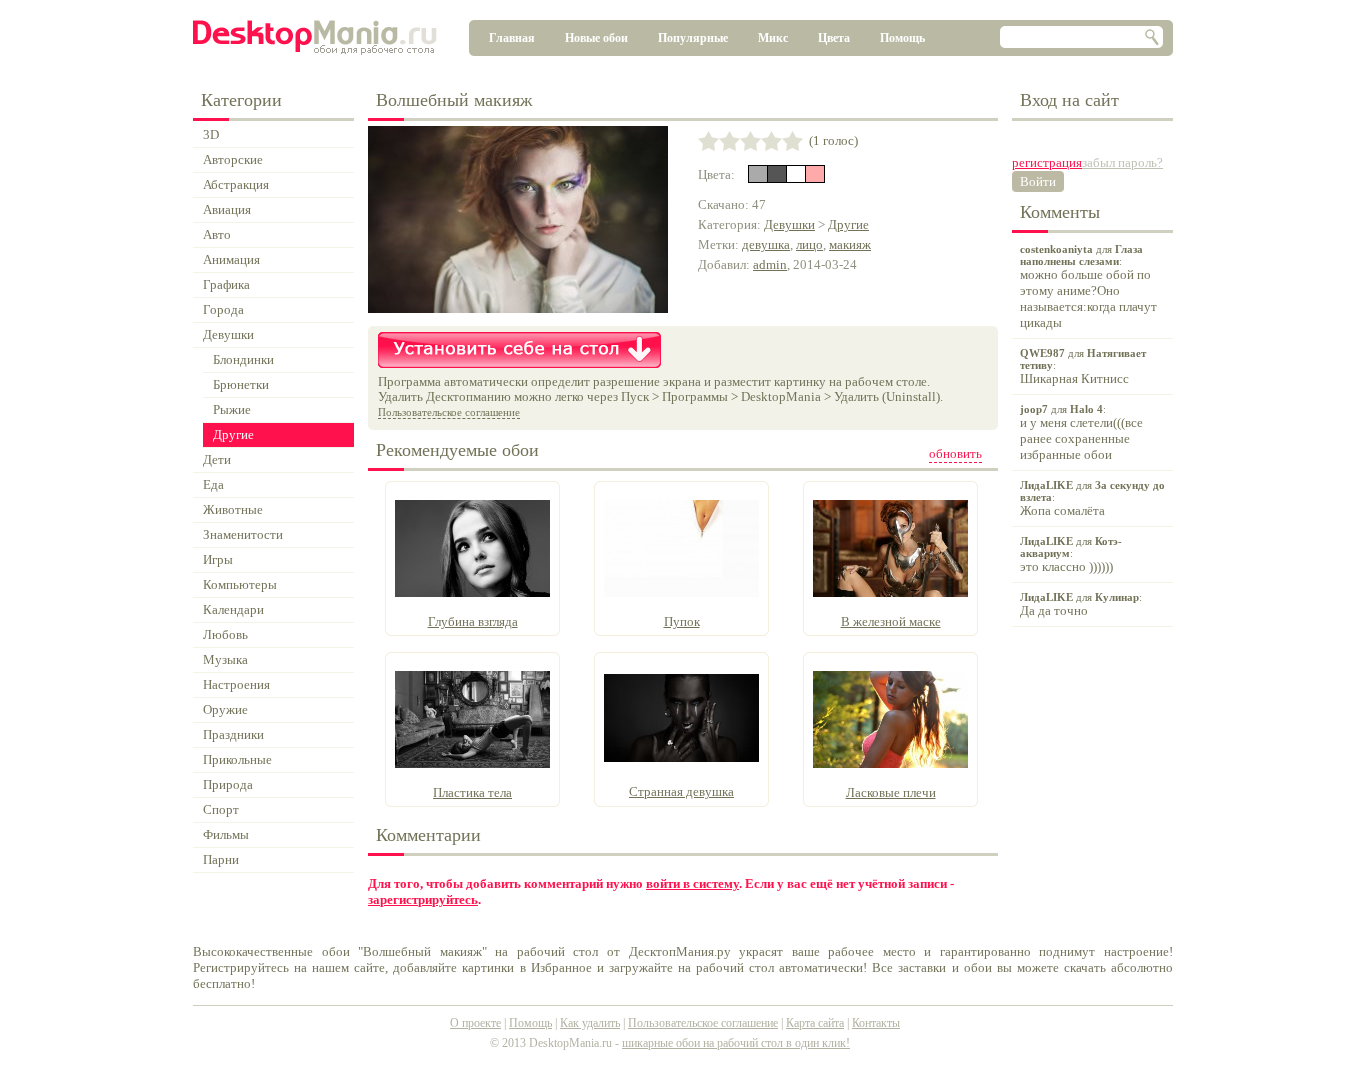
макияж (850, 244)
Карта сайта (815, 1023)
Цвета (834, 38)
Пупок (682, 621)
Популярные (693, 38)
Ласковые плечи (891, 792)
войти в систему (692, 883)
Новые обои (596, 38)
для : (1088, 286)
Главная (512, 38)
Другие (848, 224)
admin (770, 264)
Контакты (876, 1023)
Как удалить (590, 1023)
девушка (766, 244)
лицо (809, 244)
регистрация (1047, 162)
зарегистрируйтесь (423, 899)
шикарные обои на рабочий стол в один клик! (736, 1043)
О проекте (475, 1023)
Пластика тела (472, 792)
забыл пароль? (1122, 162)
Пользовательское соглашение (449, 412)
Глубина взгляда (473, 621)
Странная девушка (681, 791)
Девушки (789, 224)
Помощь (902, 38)
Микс (773, 38)
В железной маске (891, 621)
